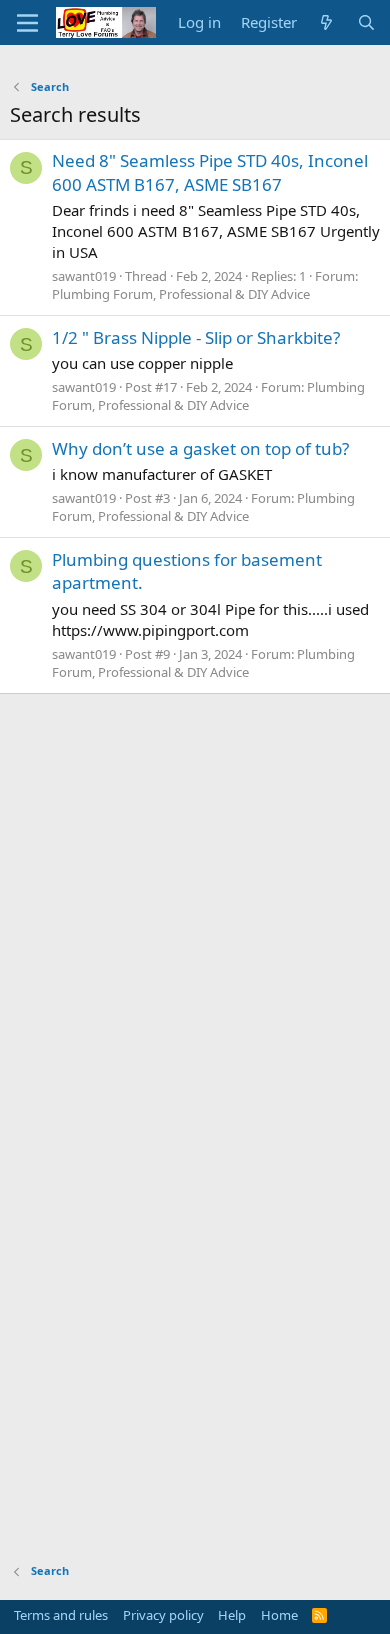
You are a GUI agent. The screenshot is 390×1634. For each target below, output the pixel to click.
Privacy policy (163, 1615)
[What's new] (326, 22)
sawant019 (84, 276)
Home (279, 1615)
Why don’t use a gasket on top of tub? (200, 448)
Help (232, 1615)
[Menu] (27, 23)
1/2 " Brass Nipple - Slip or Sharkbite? (196, 337)
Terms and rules (61, 1615)
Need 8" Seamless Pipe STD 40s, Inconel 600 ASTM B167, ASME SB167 (210, 172)
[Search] (366, 22)
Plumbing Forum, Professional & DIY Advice (181, 294)
